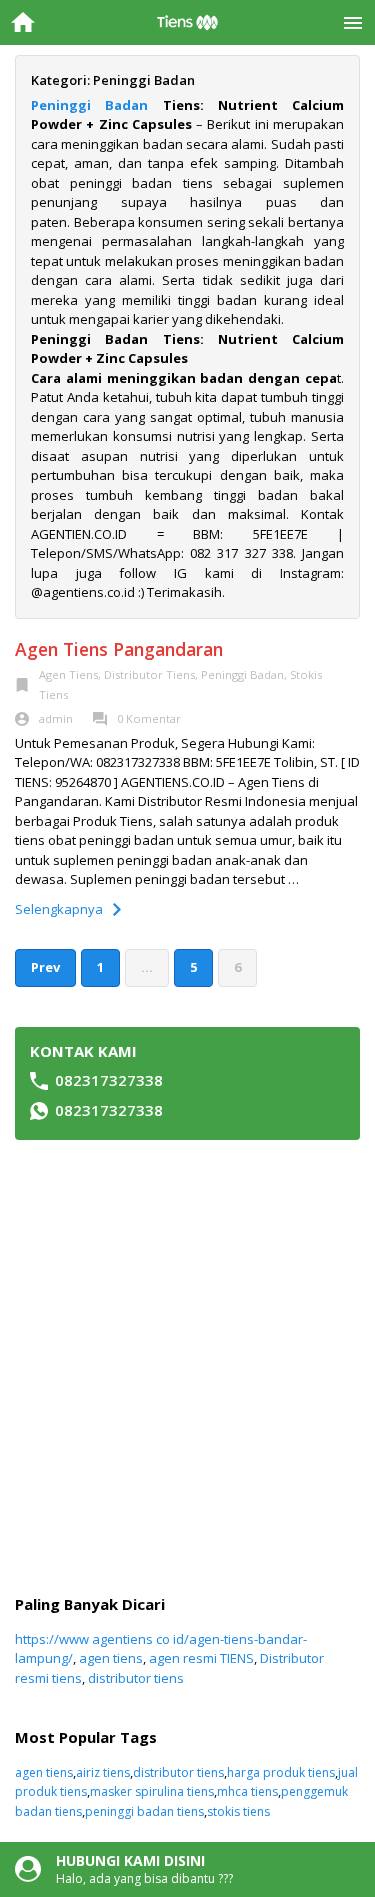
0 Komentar (149, 718)
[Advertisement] (187, 1367)
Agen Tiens (68, 674)
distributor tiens (136, 1678)
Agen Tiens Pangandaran (119, 649)
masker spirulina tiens (152, 1791)
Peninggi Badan (89, 105)
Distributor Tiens (149, 674)
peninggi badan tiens (144, 1811)
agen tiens (111, 1658)
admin (56, 718)
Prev (45, 967)
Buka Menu (352, 22)
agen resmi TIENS (201, 1658)
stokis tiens (238, 1811)
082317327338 (109, 1080)
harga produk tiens (281, 1772)
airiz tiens (103, 1772)
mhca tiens (247, 1791)
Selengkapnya (59, 909)
